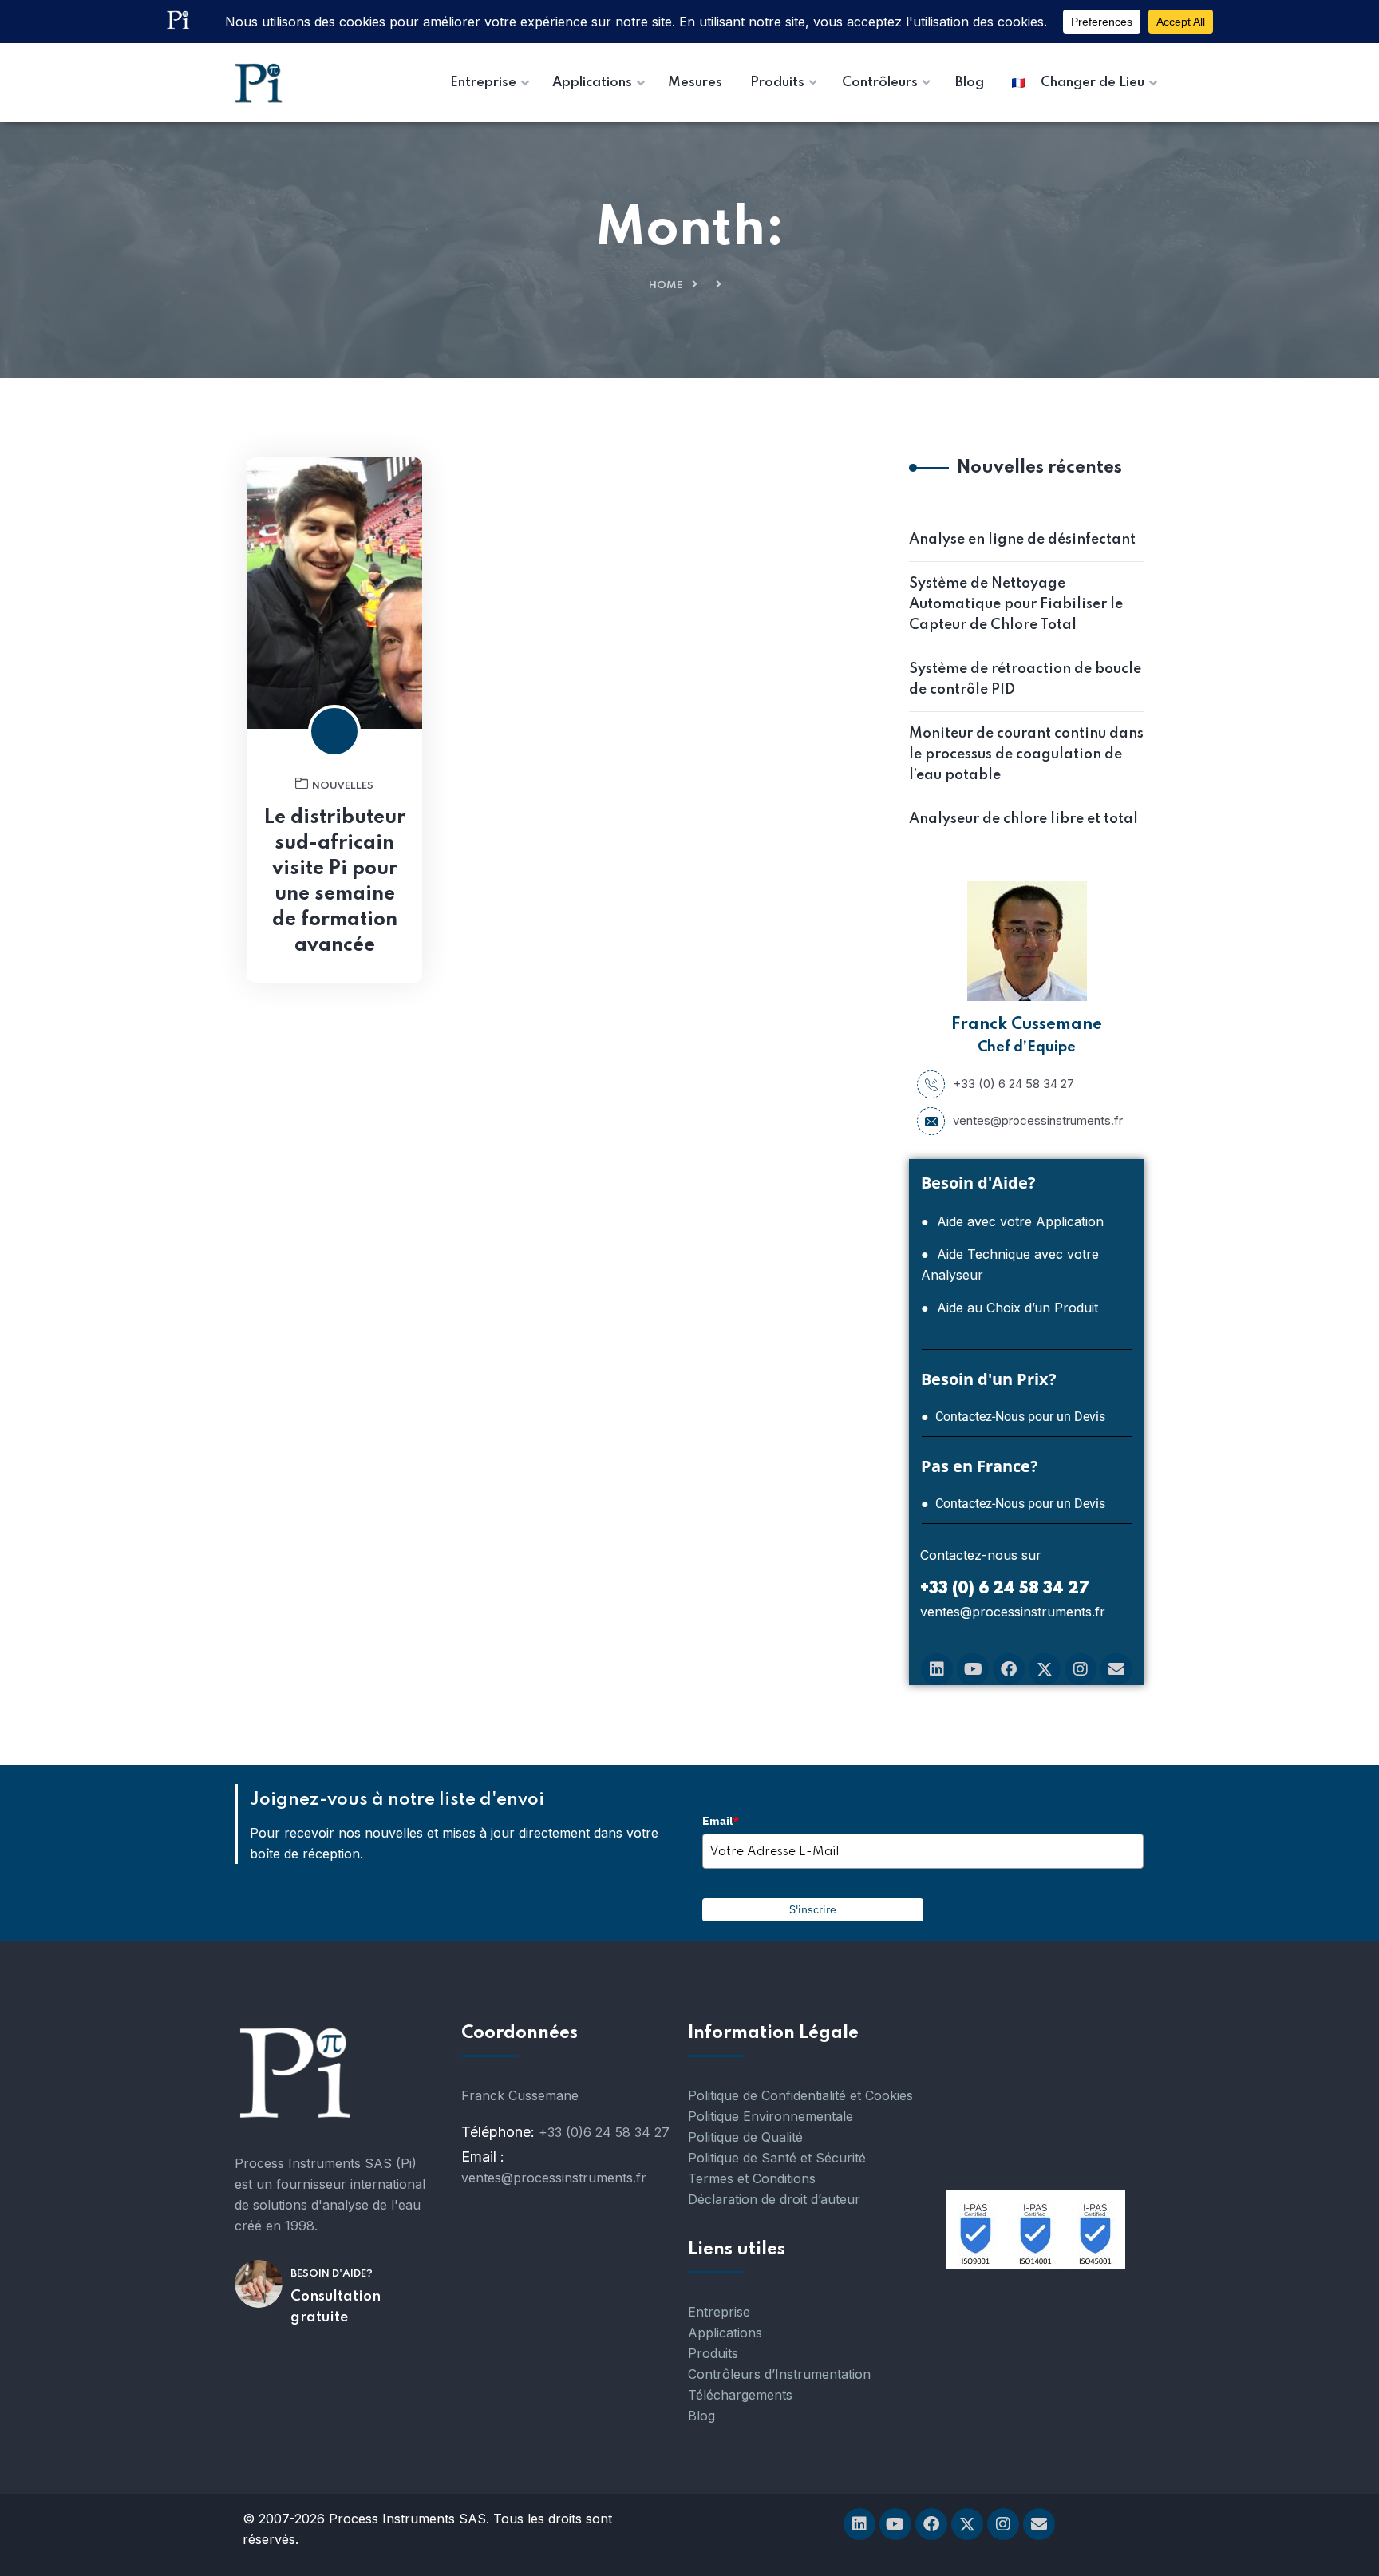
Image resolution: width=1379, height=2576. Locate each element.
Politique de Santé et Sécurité (777, 2158)
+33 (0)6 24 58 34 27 (604, 2132)
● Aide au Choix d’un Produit (1010, 1308)
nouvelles (343, 786)
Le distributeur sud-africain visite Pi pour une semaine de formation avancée (335, 882)
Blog (701, 2416)
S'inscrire (813, 1909)
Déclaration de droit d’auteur (774, 2199)
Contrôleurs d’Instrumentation (779, 2374)
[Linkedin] (937, 1669)
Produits (713, 2353)
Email (721, 1821)
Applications (725, 2333)
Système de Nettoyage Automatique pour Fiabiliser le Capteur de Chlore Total (1016, 604)
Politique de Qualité (745, 2137)
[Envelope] (1116, 1669)
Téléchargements (740, 2395)
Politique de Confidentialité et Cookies (800, 2095)
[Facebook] (1009, 1669)
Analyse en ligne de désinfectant (1022, 540)
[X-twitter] (1045, 1669)
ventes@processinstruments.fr (1038, 1120)
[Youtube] (973, 1669)
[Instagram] (1081, 1669)
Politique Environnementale (771, 2116)
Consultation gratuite (336, 2307)
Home (666, 285)
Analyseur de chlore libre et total (1023, 819)
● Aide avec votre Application (1012, 1221)
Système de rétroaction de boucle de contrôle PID (1025, 679)
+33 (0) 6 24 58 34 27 (1014, 1084)
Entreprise (719, 2312)
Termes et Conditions (752, 2178)
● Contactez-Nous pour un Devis (1013, 1417)
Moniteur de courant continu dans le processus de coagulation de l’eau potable (1026, 754)
